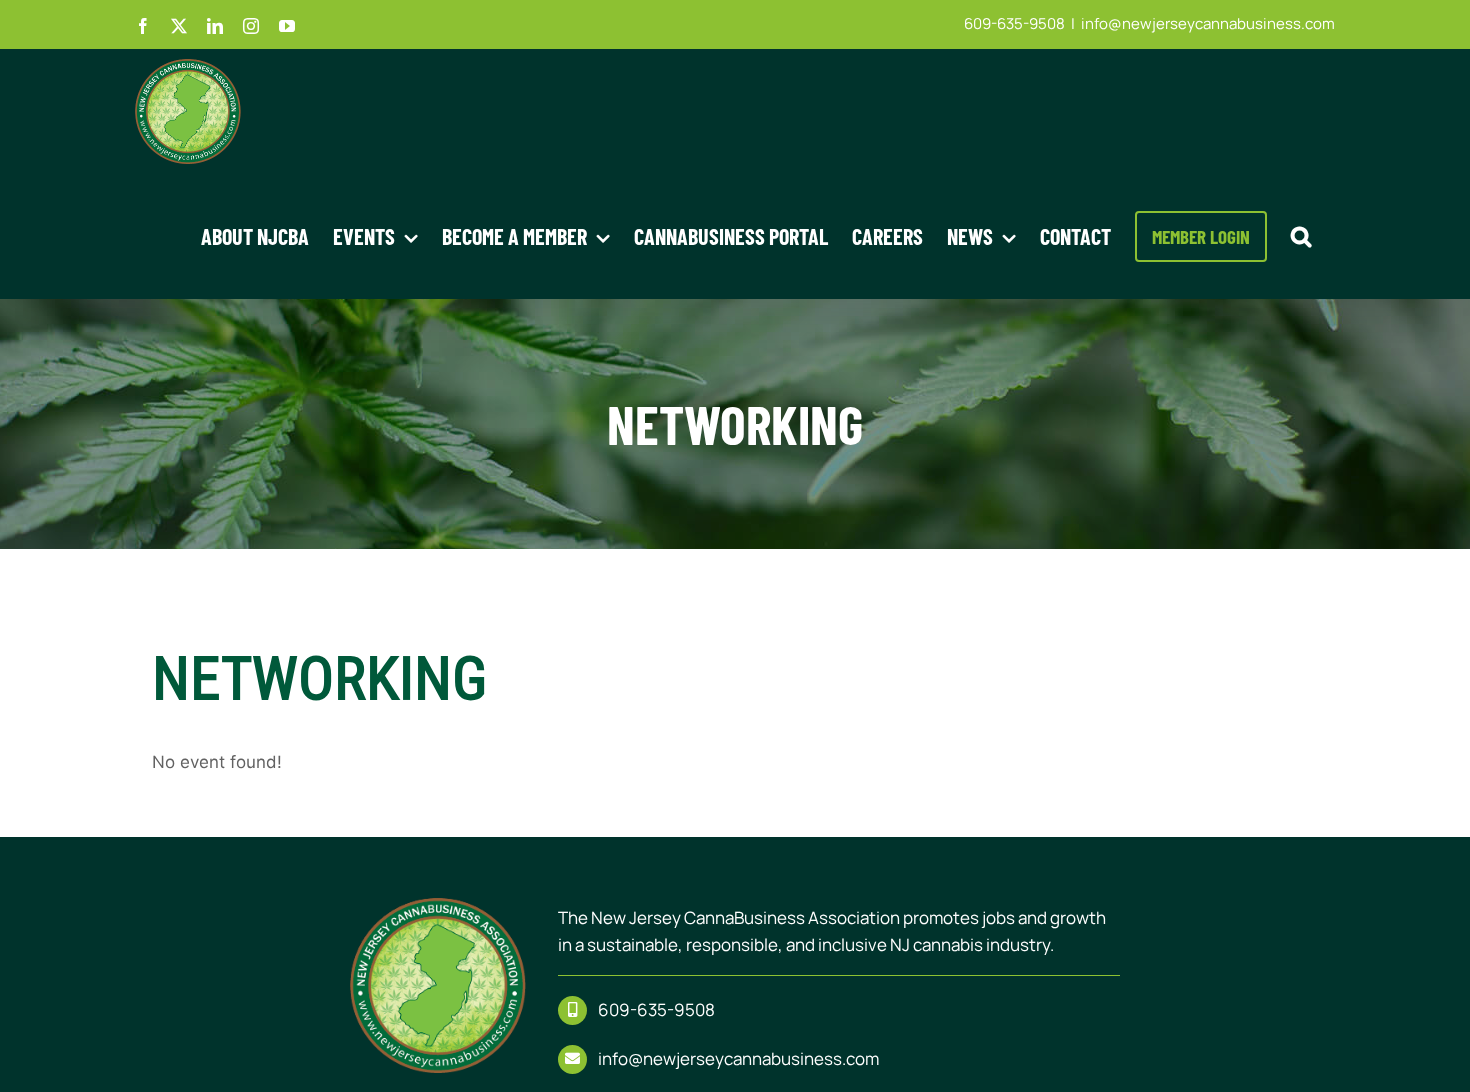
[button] (1301, 236)
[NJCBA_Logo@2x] (438, 906)
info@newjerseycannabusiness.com (1208, 23)
